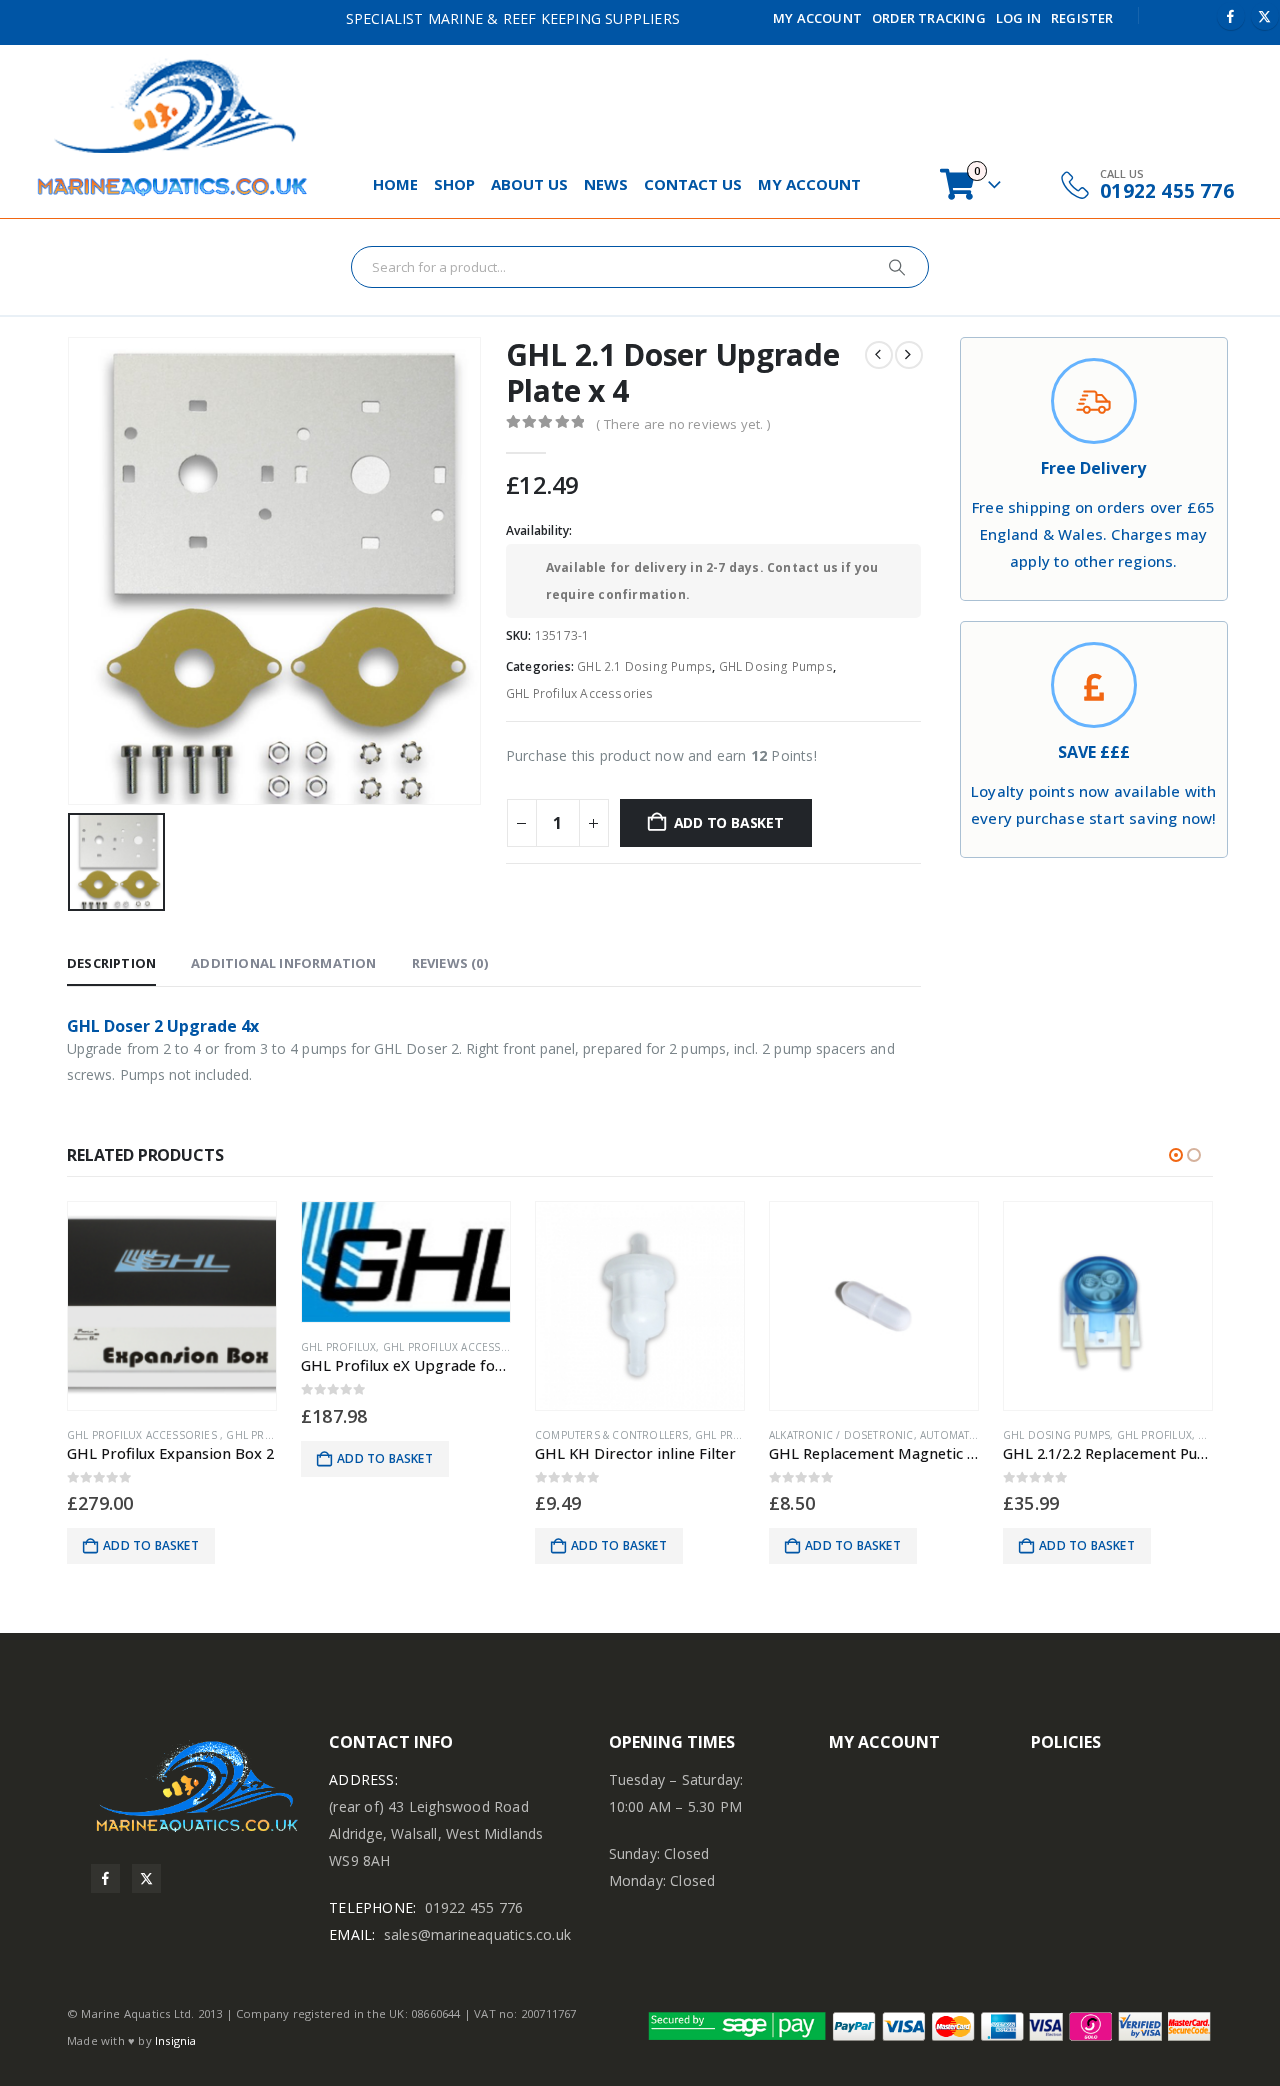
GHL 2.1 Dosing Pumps (644, 666)
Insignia (176, 2040)
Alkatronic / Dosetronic (841, 1435)
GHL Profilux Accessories (580, 693)
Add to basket (729, 822)
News (606, 184)
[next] (909, 355)
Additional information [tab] (283, 963)
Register (1082, 18)
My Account (817, 18)
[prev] (879, 355)
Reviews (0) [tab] (450, 963)
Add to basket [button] (151, 1545)
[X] (1265, 16)
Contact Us (693, 184)
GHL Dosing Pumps (776, 666)
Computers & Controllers (612, 1435)
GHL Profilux (338, 1347)
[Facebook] (1231, 16)
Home (395, 184)
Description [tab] (111, 963)
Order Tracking (929, 18)
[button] (1176, 1155)
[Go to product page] (172, 1306)
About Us (529, 184)
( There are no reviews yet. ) (683, 424)
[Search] (897, 267)
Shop (454, 184)
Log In (1018, 18)
